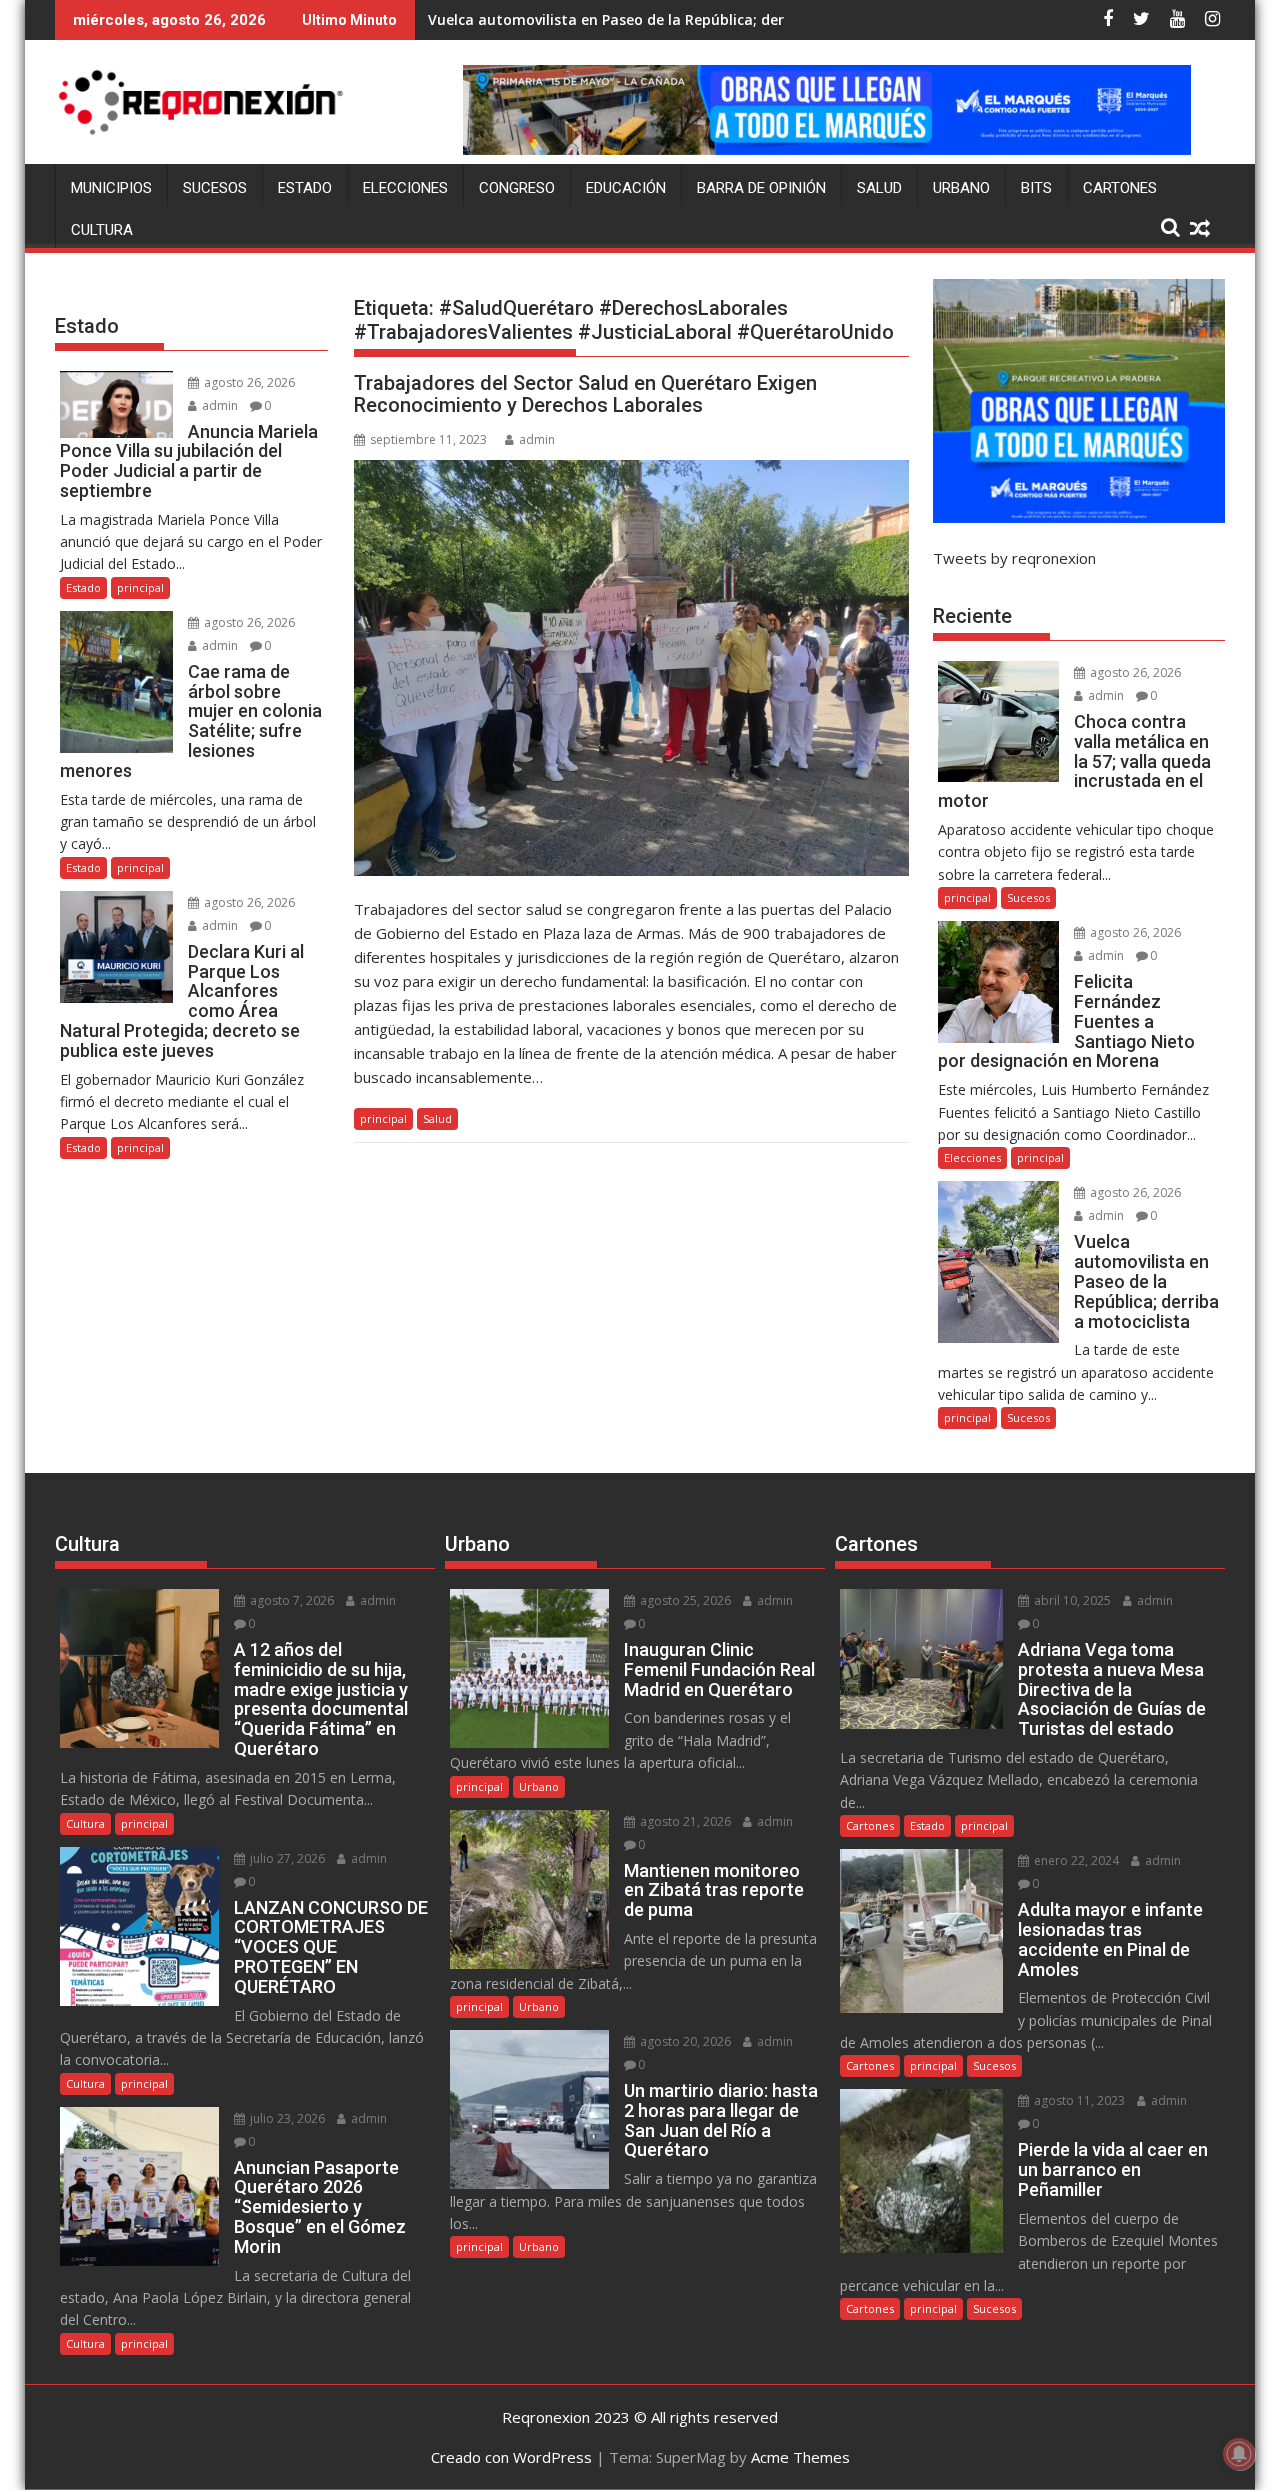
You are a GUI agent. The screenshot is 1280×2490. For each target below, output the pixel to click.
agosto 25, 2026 (684, 1600)
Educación (626, 188)
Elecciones (405, 188)
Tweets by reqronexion (1014, 558)
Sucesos (215, 188)
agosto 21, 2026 (684, 1821)
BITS (1036, 188)
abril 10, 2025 (1071, 1600)
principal (383, 1118)
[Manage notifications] (1239, 2454)
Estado (305, 188)
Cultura (102, 230)
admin (537, 439)
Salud (879, 188)
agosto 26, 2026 (248, 382)
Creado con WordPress (511, 2457)
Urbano (961, 188)
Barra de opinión (761, 188)
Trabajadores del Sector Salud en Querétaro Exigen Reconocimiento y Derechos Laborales (585, 394)
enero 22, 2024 (1075, 1860)
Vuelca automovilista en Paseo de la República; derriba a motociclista (672, 19)
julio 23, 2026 (286, 2118)
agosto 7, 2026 (290, 1600)
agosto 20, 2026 (684, 2041)
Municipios (111, 188)
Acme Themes (800, 2457)
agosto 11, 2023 (1078, 2100)
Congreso (517, 188)
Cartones (1120, 188)
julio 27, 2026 (286, 1858)
